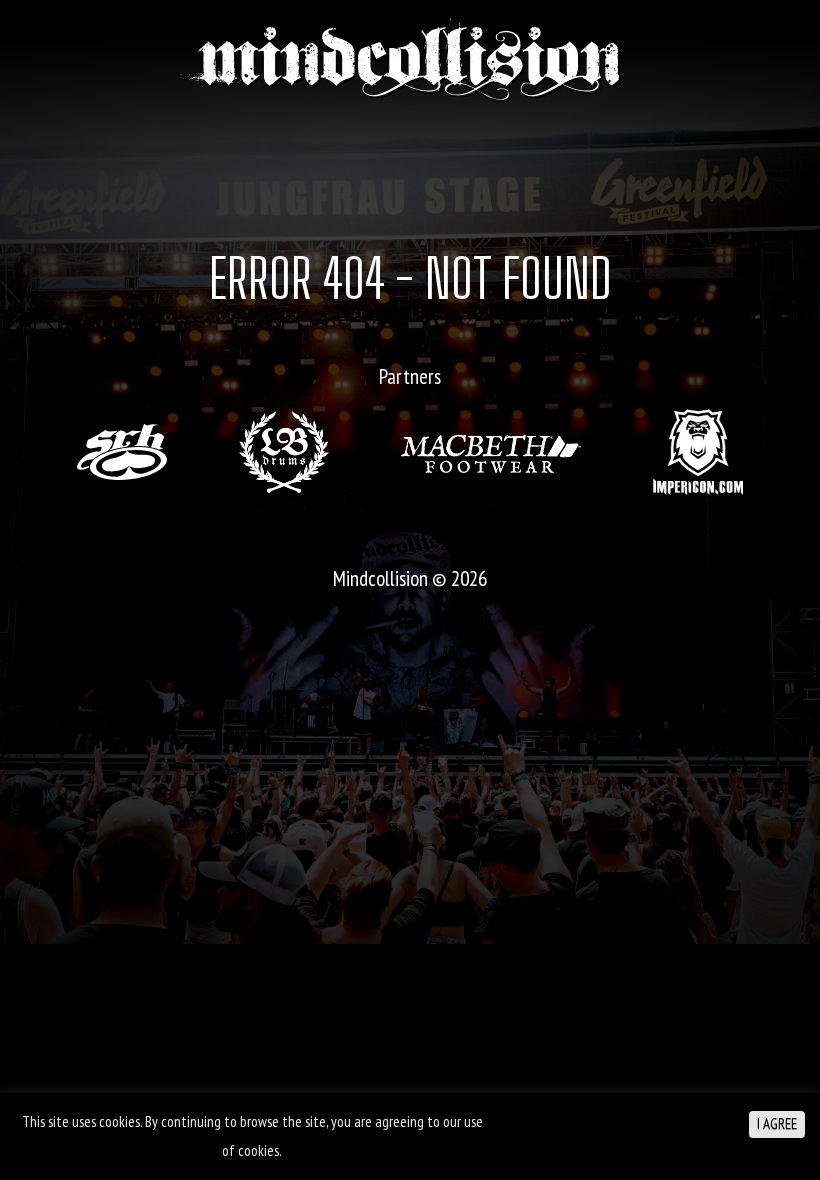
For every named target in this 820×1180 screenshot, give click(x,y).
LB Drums (284, 452)
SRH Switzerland (122, 452)
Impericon (698, 451)
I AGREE (777, 1123)
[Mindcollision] (410, 58)
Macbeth (491, 452)
